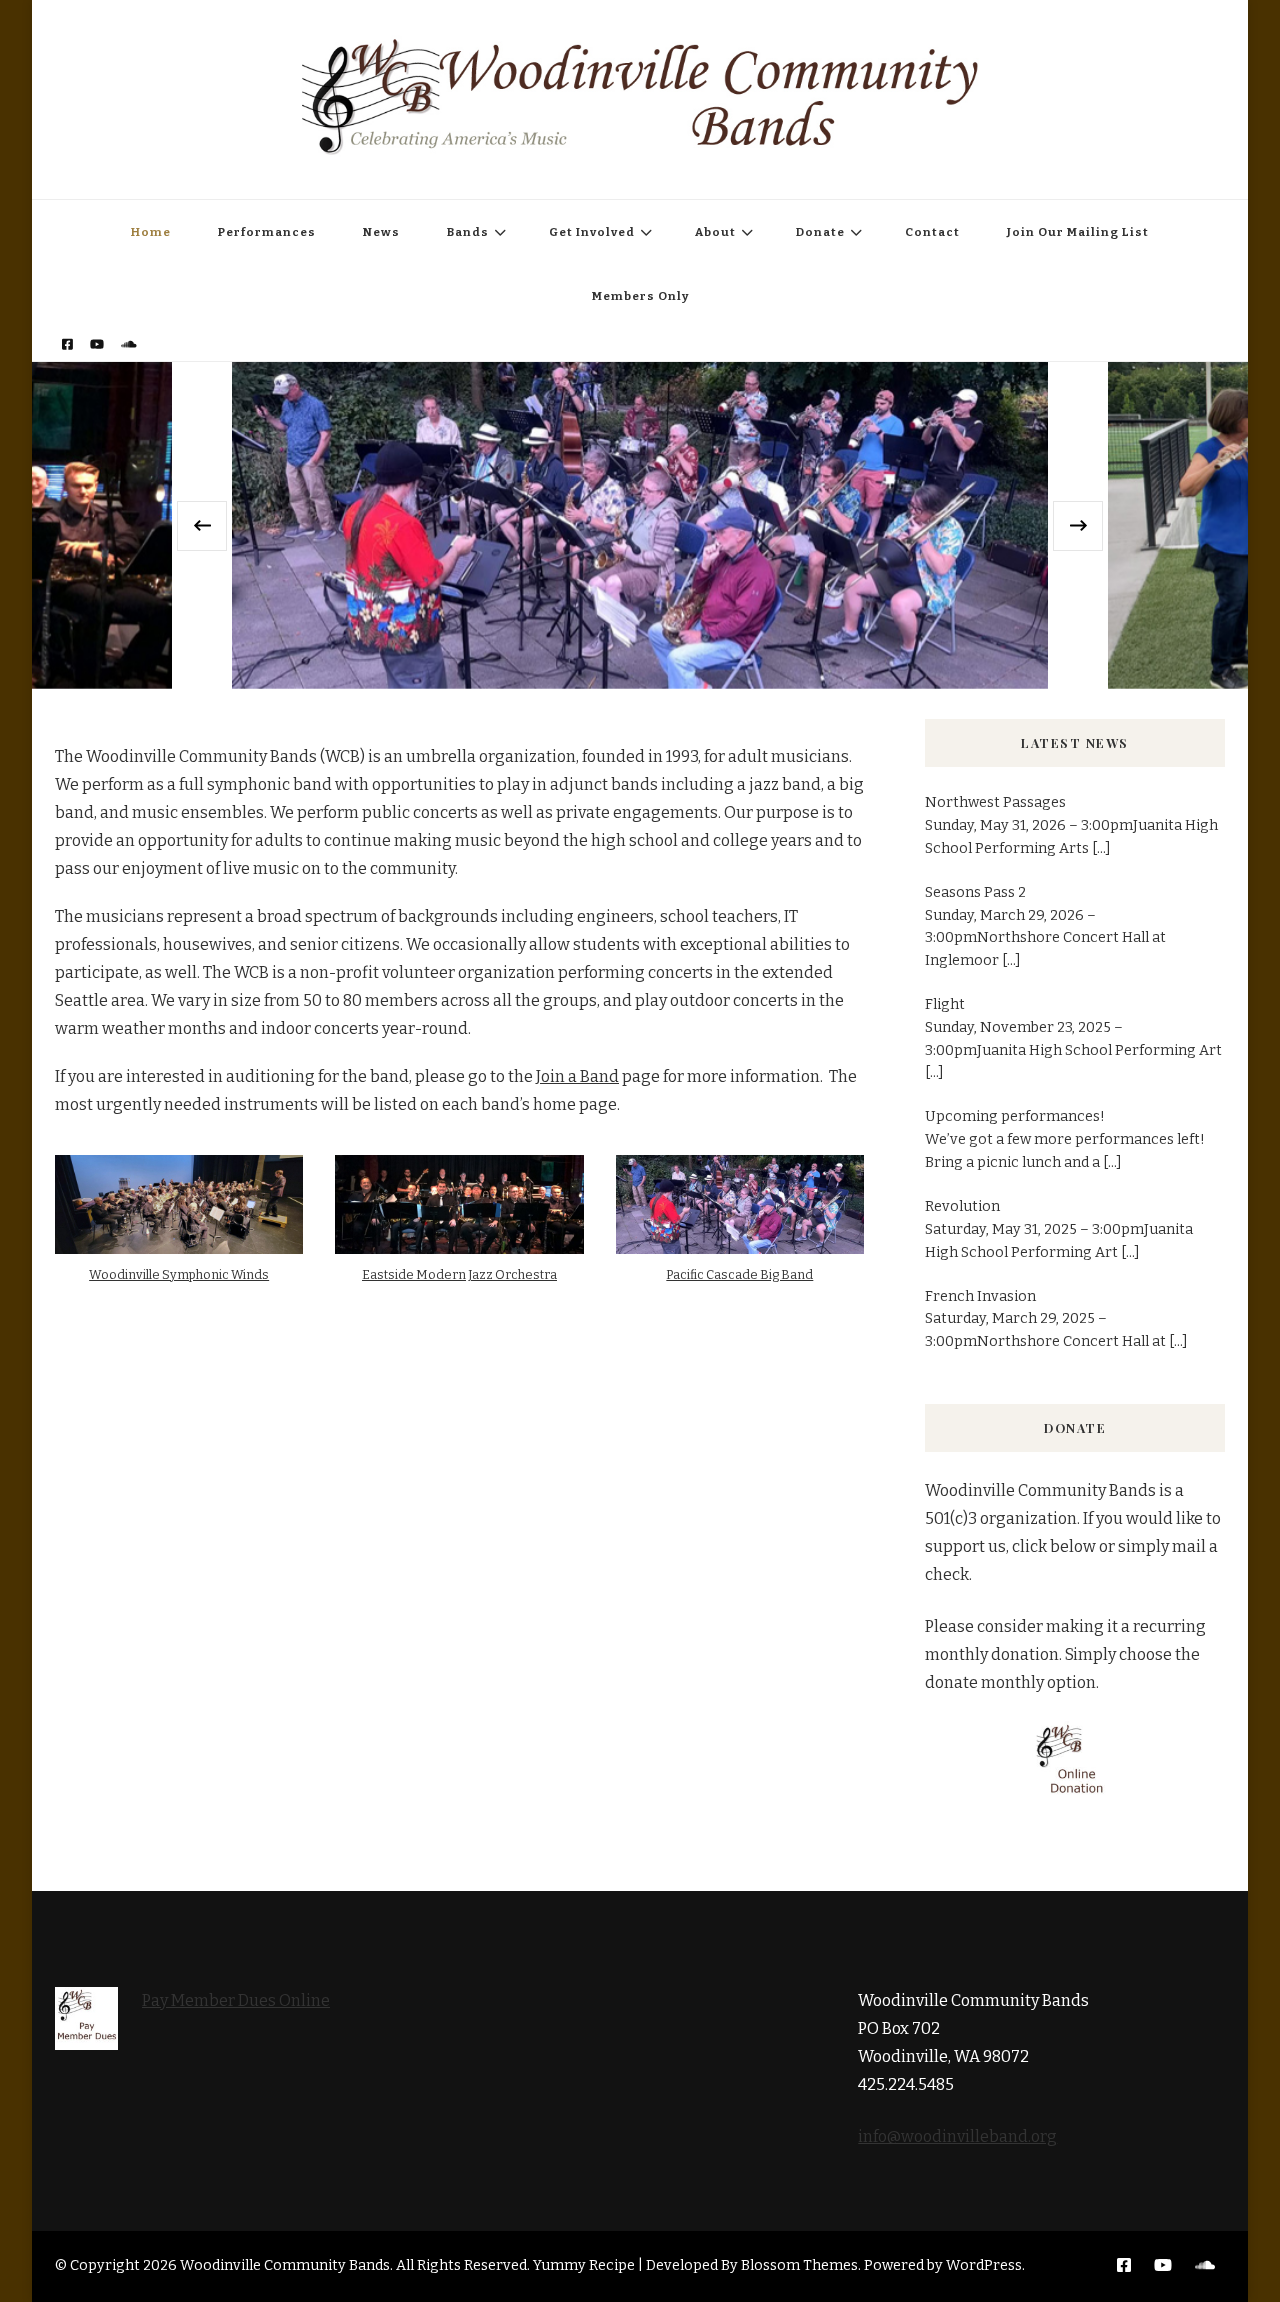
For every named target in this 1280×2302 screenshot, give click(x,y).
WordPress (984, 2265)
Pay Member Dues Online (236, 2000)
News (381, 232)
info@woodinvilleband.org (957, 2136)
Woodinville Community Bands (285, 2265)
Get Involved (592, 232)
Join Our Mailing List (1078, 232)
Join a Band (577, 1076)
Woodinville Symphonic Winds (179, 1274)
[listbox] (640, 525)
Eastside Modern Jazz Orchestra (459, 1274)
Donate (820, 232)
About (715, 232)
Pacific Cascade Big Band (739, 1274)
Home (151, 232)
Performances (267, 232)
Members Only (640, 296)
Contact (932, 232)
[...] (1101, 848)
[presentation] (202, 526)
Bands (468, 232)
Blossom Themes (799, 2265)
